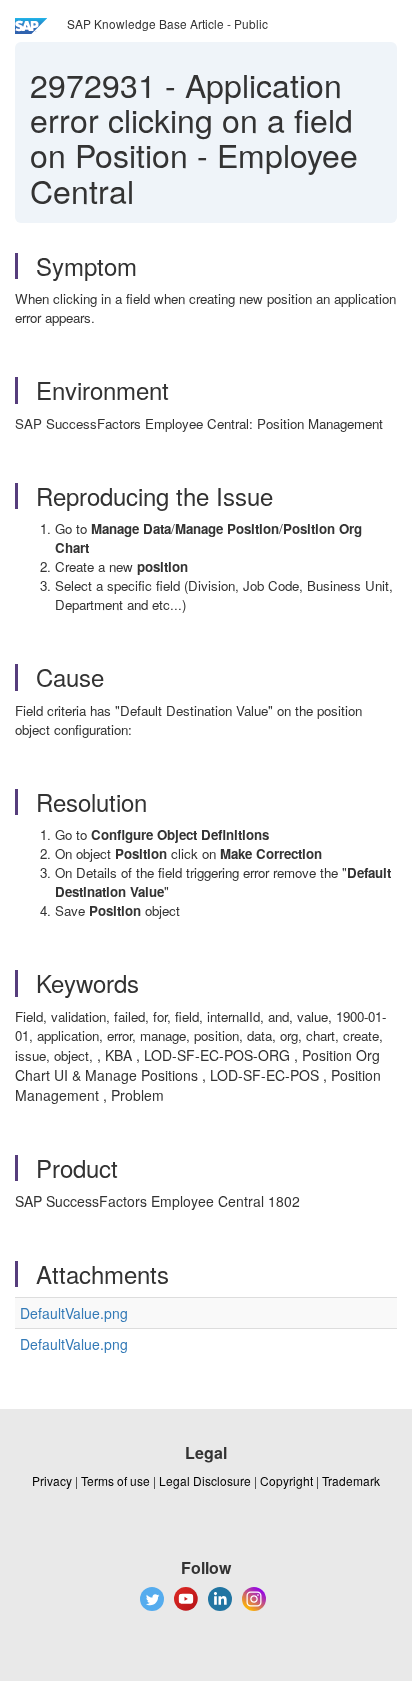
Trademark (351, 1480)
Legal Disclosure (205, 1480)
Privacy (52, 1480)
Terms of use (115, 1480)
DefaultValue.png (74, 1313)
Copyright (286, 1480)
